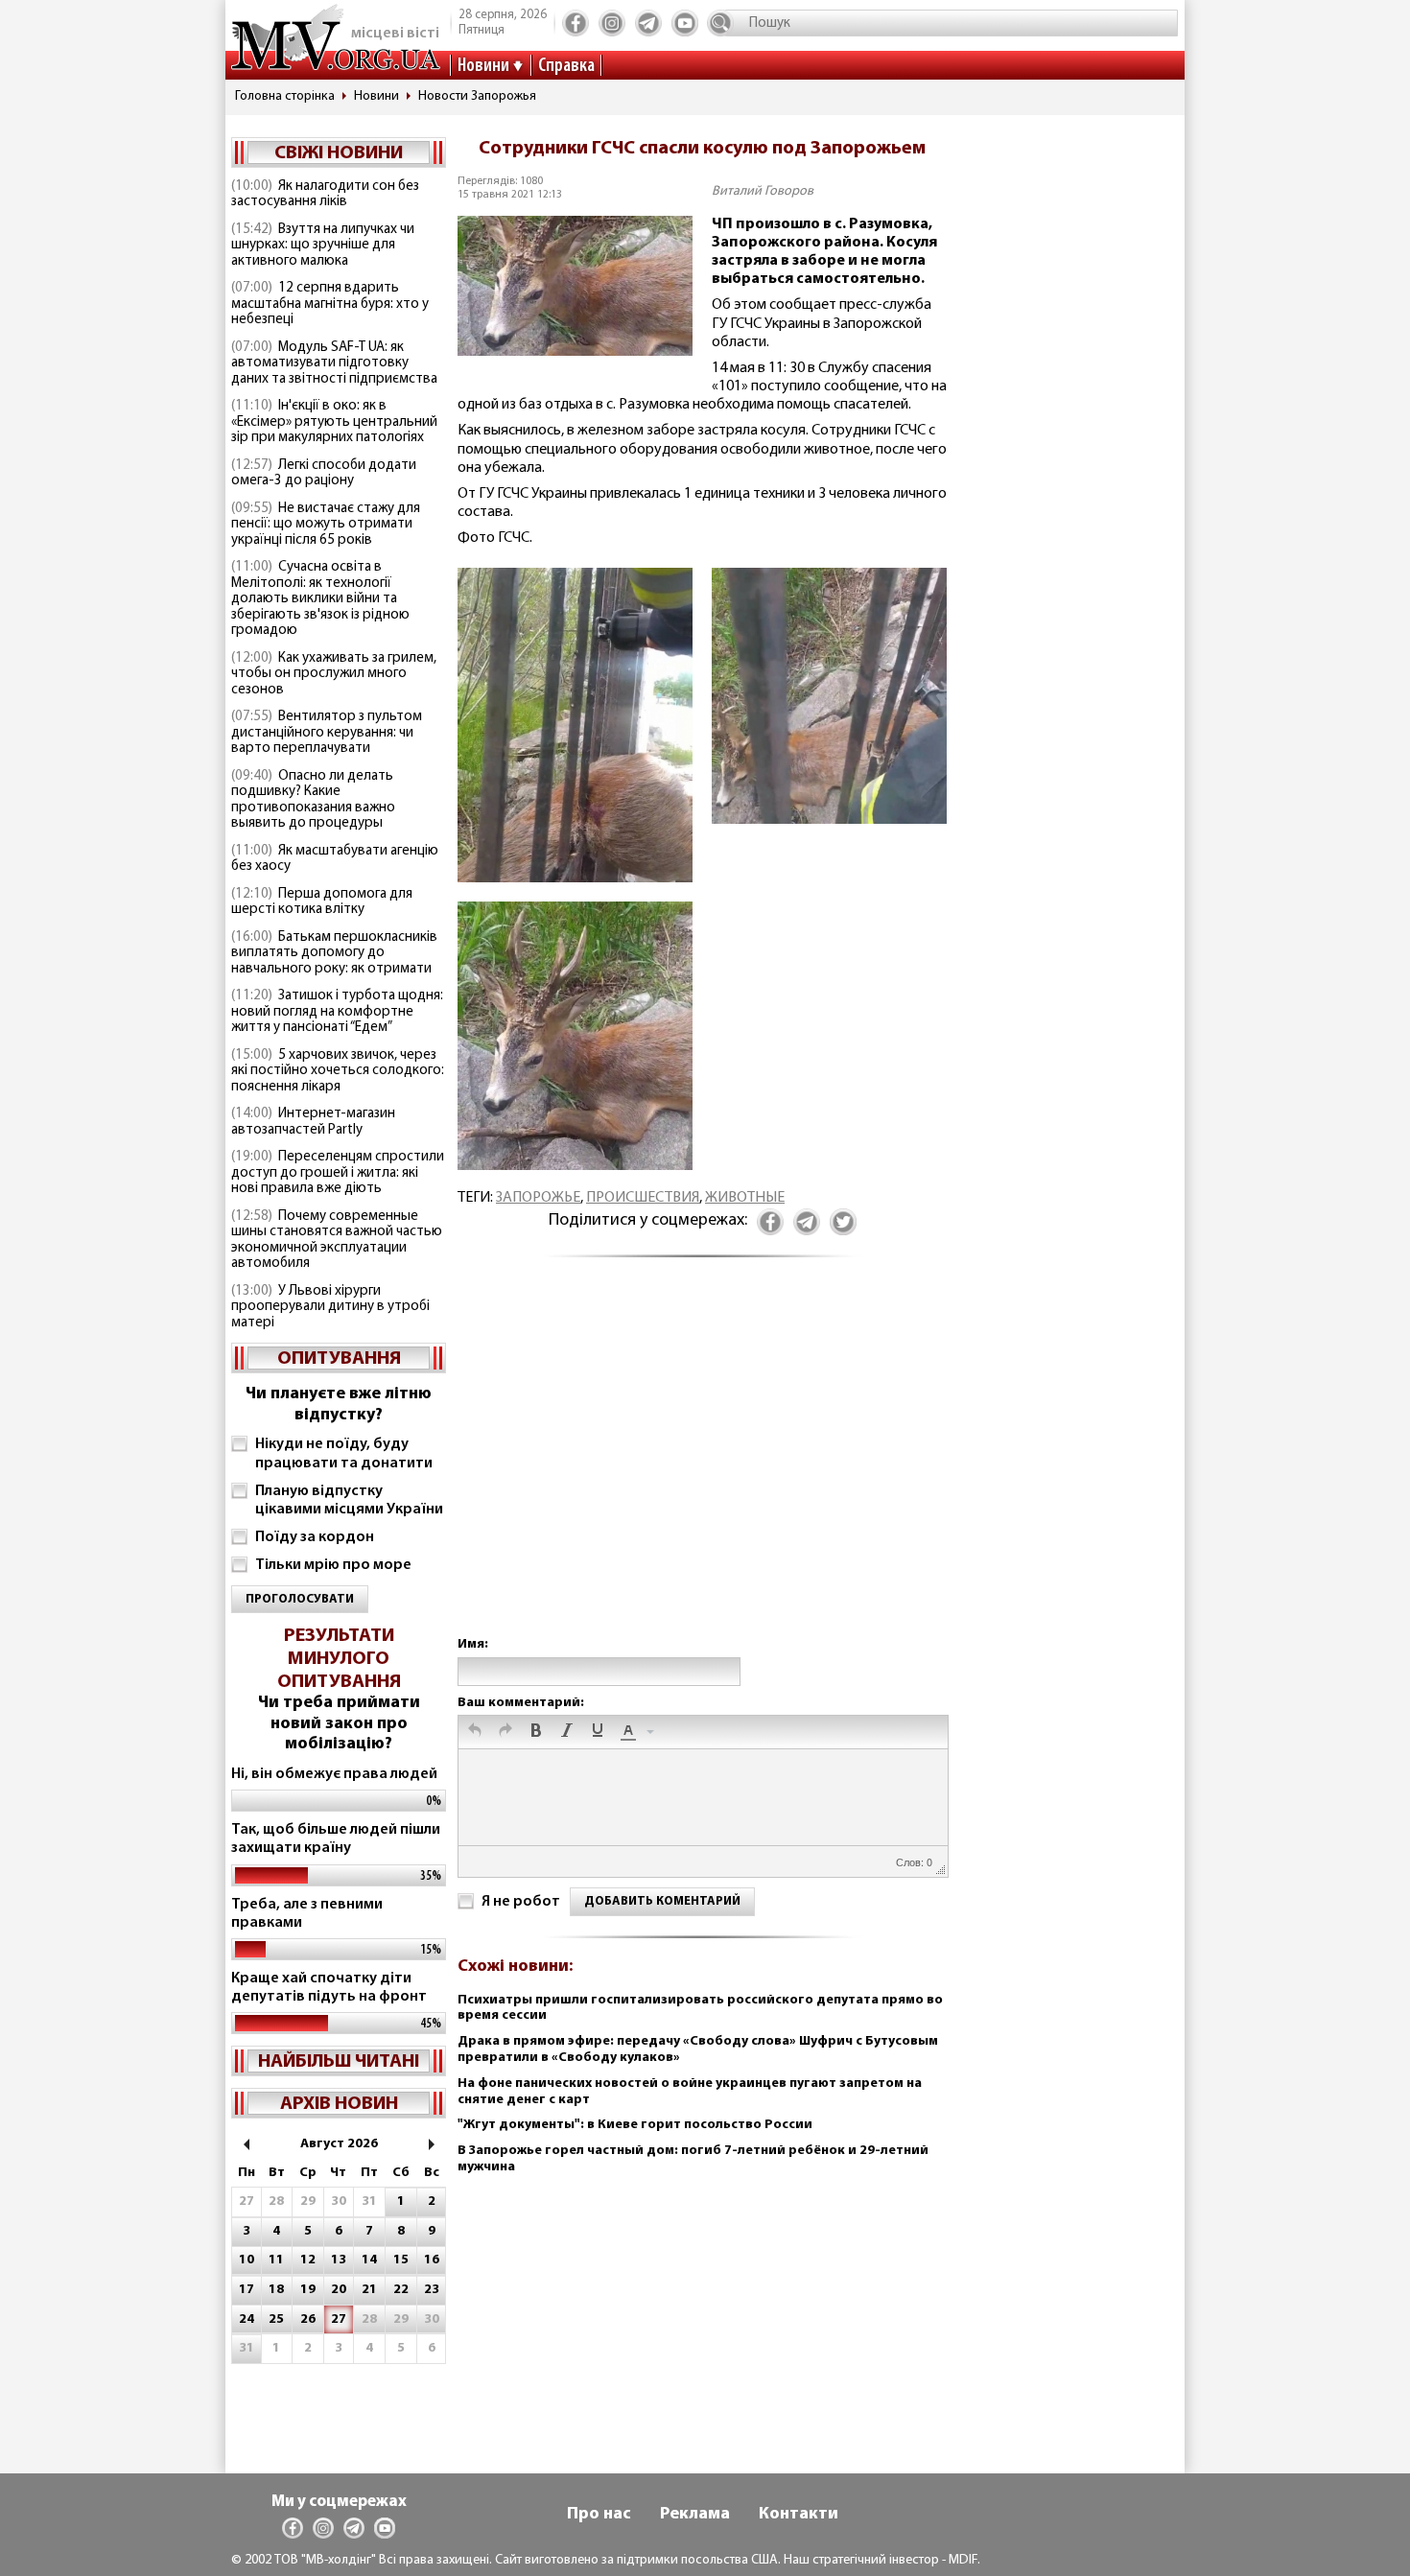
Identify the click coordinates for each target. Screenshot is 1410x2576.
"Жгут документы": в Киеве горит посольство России (635, 2125)
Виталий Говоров (763, 191)
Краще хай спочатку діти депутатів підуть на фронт (329, 1988)
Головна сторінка (285, 96)
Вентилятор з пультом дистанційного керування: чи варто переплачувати (327, 733)
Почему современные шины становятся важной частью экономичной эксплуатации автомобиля (337, 1241)
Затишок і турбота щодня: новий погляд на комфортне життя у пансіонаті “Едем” (337, 1012)
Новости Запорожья (477, 96)
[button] (475, 1732)
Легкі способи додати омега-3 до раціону (324, 474)
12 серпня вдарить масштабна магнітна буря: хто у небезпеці (330, 304)
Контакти (799, 2515)
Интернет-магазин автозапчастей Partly (313, 1122)
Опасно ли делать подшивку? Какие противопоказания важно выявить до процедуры (313, 800)
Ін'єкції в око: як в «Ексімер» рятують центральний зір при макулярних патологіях (334, 422)
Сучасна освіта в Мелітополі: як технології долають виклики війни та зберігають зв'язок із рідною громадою (320, 599)
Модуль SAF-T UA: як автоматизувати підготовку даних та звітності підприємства (334, 363)
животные (745, 1198)
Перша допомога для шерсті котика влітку (322, 902)
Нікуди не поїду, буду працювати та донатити (344, 1453)
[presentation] (475, 1732)
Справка (566, 66)
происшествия (643, 1198)
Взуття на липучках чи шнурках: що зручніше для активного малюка (323, 246)
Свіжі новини (339, 153)
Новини (483, 66)
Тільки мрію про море (333, 1565)
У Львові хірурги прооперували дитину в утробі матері (330, 1307)
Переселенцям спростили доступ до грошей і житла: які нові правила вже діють (338, 1173)
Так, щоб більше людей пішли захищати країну (336, 1839)
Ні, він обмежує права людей (334, 1774)
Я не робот (521, 1902)
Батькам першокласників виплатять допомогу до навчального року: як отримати (334, 953)
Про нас (599, 2515)
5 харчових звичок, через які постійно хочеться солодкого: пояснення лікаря (338, 1071)
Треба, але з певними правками (307, 1914)
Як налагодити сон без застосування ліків (325, 195)
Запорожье (538, 1198)
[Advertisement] (702, 1466)
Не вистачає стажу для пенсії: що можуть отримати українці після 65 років (326, 525)
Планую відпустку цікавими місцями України (349, 1500)
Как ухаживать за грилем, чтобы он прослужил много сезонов (334, 674)
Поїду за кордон (315, 1537)
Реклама (695, 2515)
